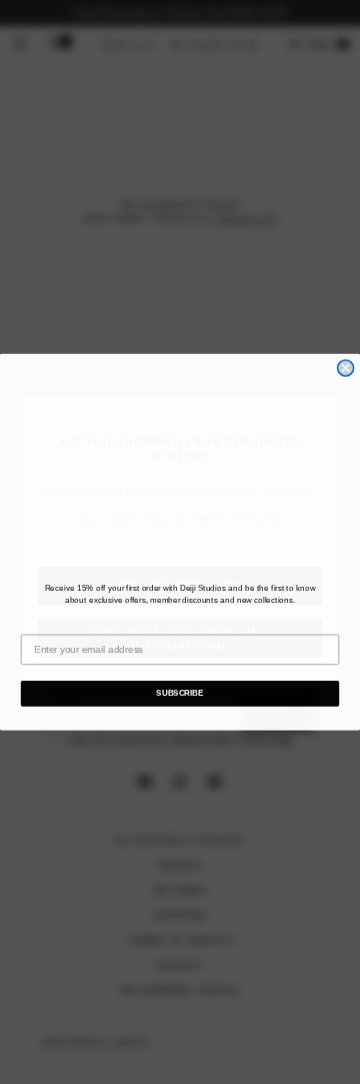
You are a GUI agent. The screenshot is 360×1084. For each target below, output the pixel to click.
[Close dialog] (346, 368)
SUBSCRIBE (179, 693)
